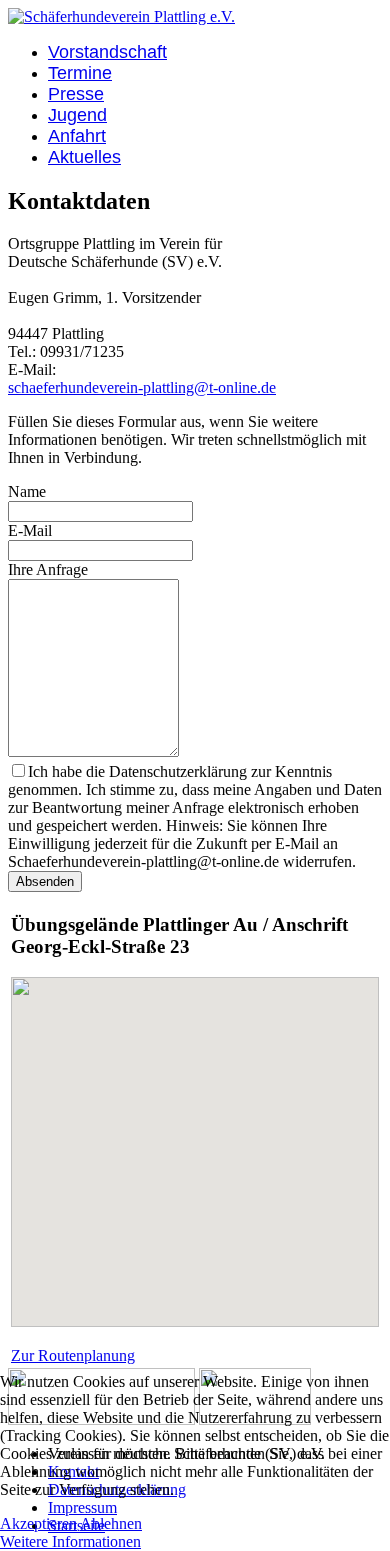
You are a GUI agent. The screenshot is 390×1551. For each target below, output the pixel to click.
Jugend (77, 115)
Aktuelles (84, 157)
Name (27, 491)
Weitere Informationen (70, 1541)
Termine (80, 73)
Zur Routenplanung (73, 1355)
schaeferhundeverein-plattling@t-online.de (142, 387)
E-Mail (30, 530)
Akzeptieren (38, 1523)
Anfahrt (77, 136)
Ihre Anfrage (48, 569)
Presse (76, 94)
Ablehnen (111, 1523)
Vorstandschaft (107, 52)
